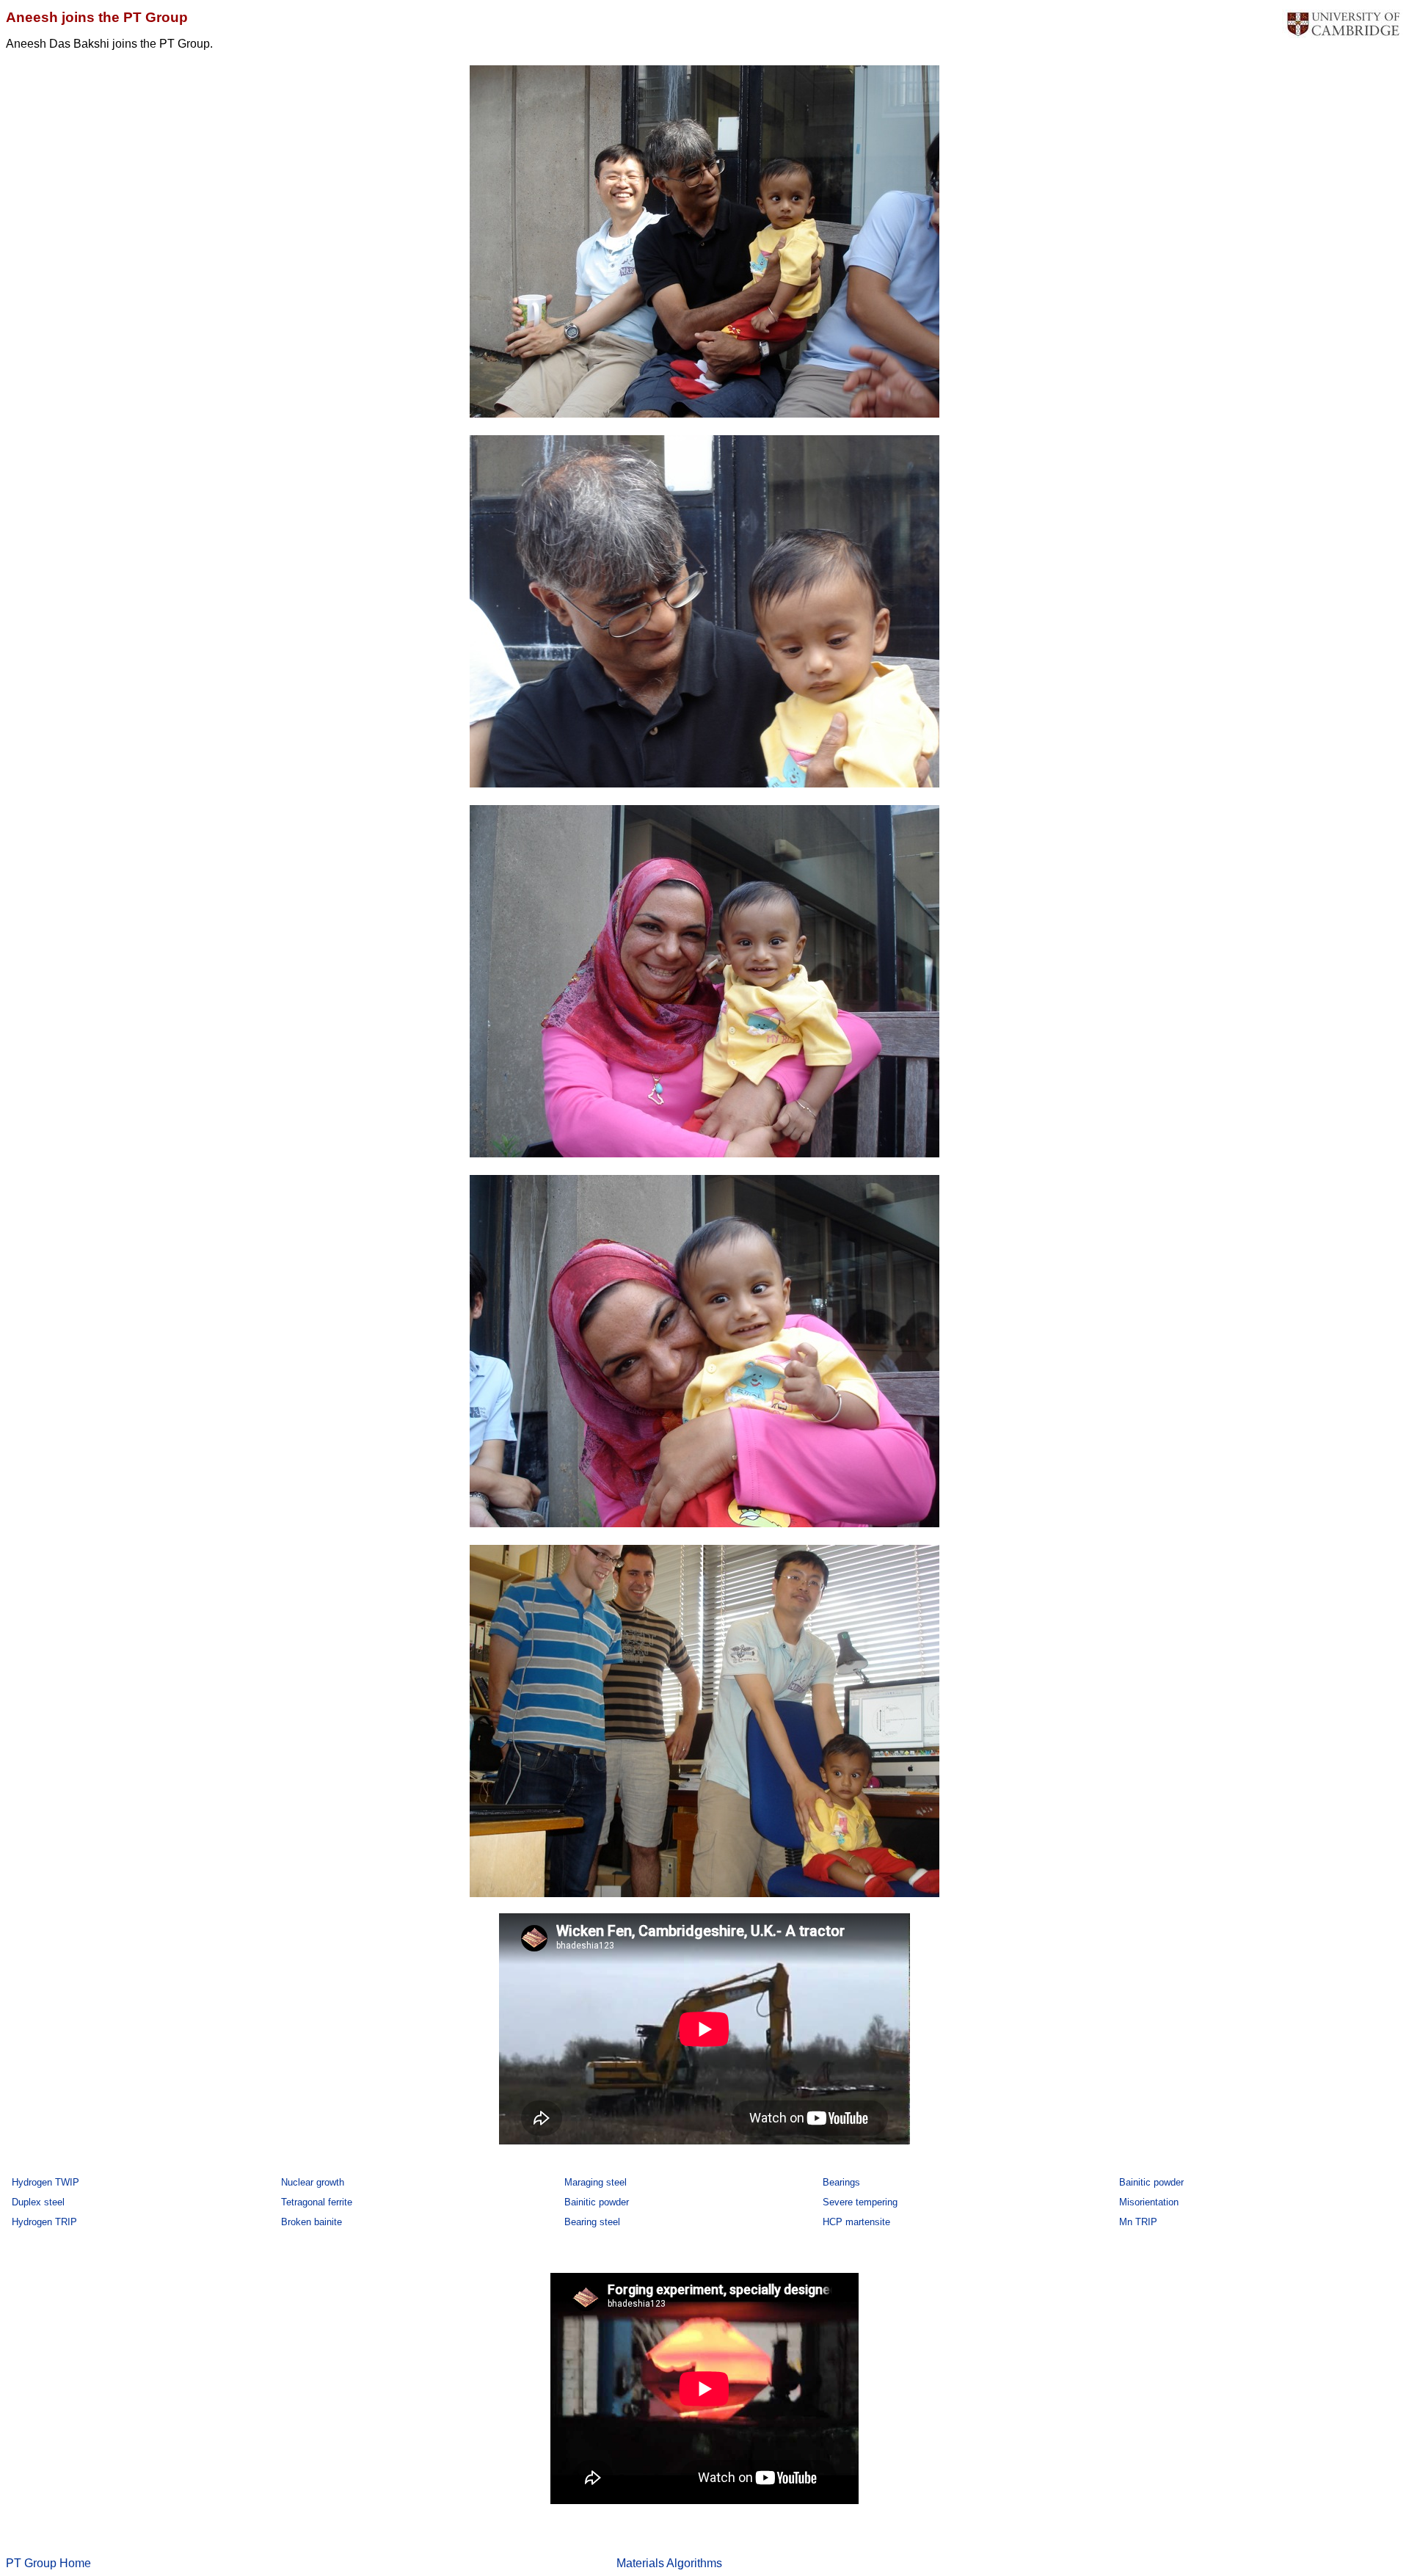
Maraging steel (596, 2182)
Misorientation (1149, 2202)
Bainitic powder (1151, 2182)
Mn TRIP (1138, 2222)
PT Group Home (48, 2563)
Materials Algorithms (669, 2563)
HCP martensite (856, 2222)
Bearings (841, 2182)
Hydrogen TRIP (44, 2222)
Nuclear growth (313, 2182)
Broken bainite (312, 2222)
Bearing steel (592, 2222)
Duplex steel (38, 2202)
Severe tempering (860, 2202)
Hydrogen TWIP (45, 2182)
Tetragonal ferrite (317, 2202)
